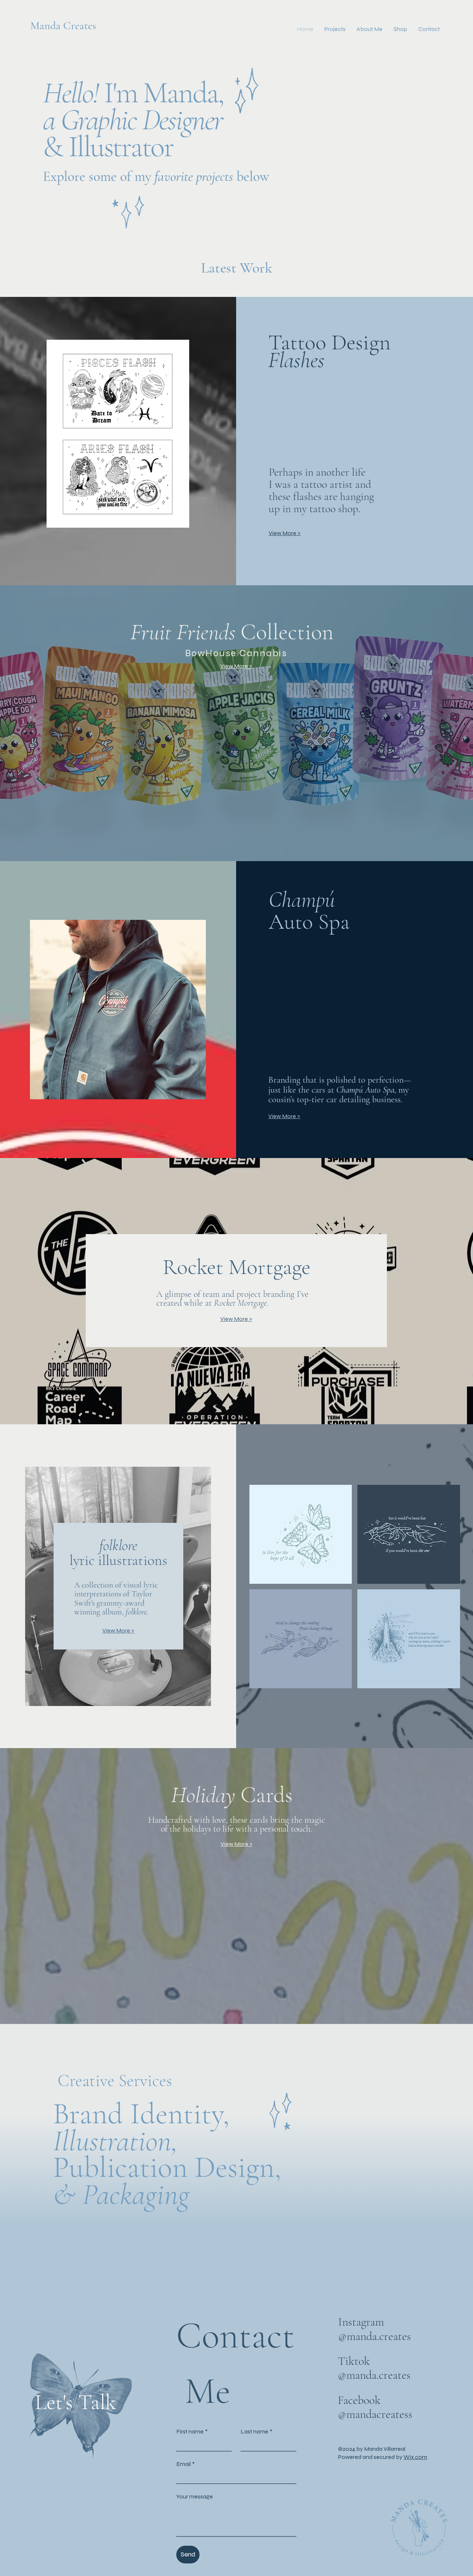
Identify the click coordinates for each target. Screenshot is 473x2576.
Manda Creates (63, 26)
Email (186, 2464)
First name (192, 2431)
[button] (335, 29)
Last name (256, 2431)
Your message (195, 2496)
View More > (285, 533)
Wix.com (415, 2457)
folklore (136, 1612)
